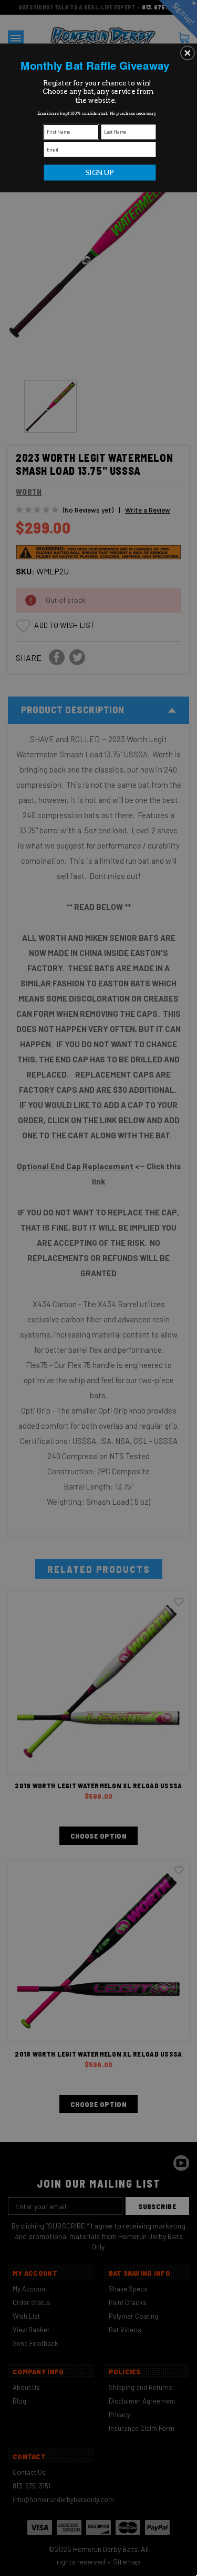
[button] (188, 53)
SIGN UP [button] (100, 172)
